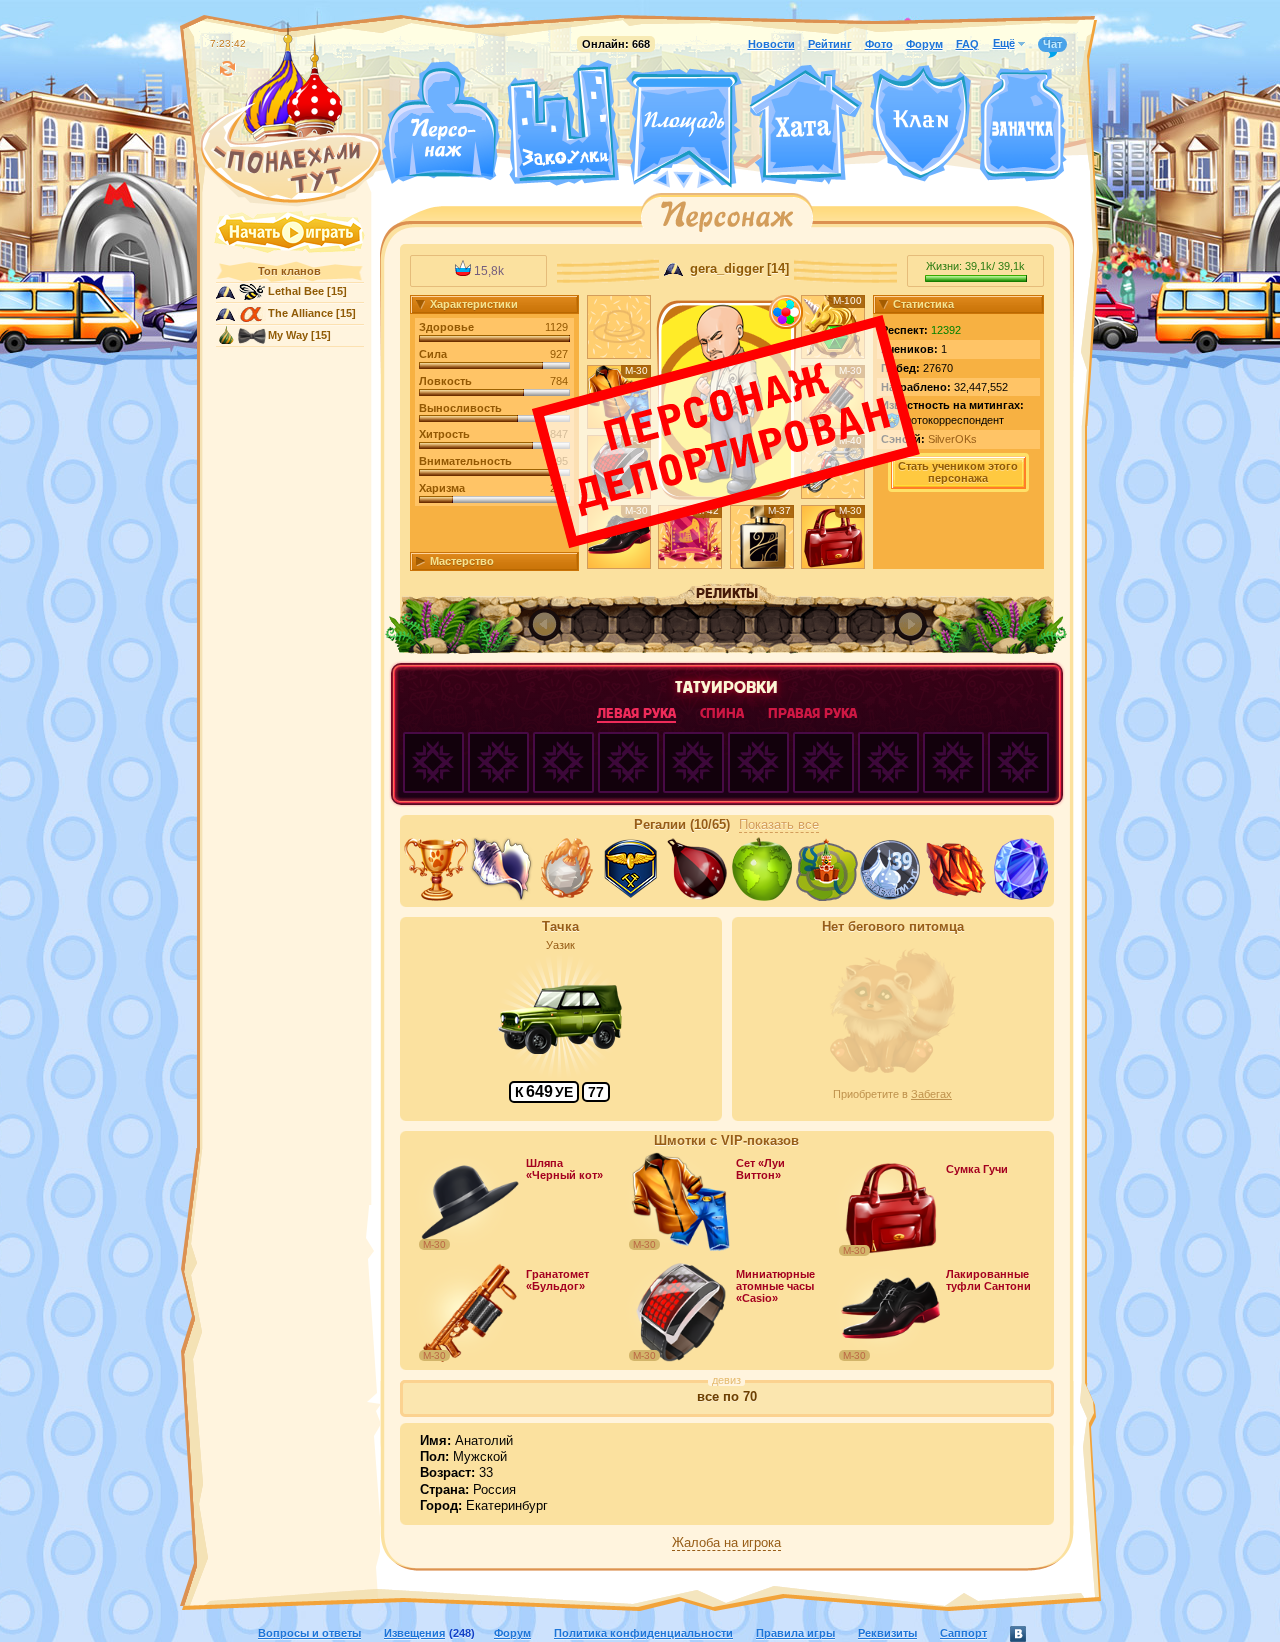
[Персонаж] (440, 122)
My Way (288, 335)
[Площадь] (684, 128)
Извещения (414, 1633)
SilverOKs (952, 439)
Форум (924, 44)
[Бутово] (683, 178)
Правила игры (795, 1633)
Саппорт (963, 1633)
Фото (879, 44)
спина (722, 713)
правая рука (812, 713)
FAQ (967, 44)
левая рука (636, 713)
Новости (771, 44)
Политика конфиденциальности (643, 1633)
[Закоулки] (563, 123)
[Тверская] (646, 178)
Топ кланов (289, 271)
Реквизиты (887, 1633)
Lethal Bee (296, 291)
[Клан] (920, 123)
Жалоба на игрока (726, 1543)
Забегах (931, 1094)
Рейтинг (830, 44)
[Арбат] (721, 178)
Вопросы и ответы (309, 1633)
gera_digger (725, 269)
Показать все (779, 825)
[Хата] (806, 125)
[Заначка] (1022, 125)
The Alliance (300, 313)
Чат (1052, 44)
